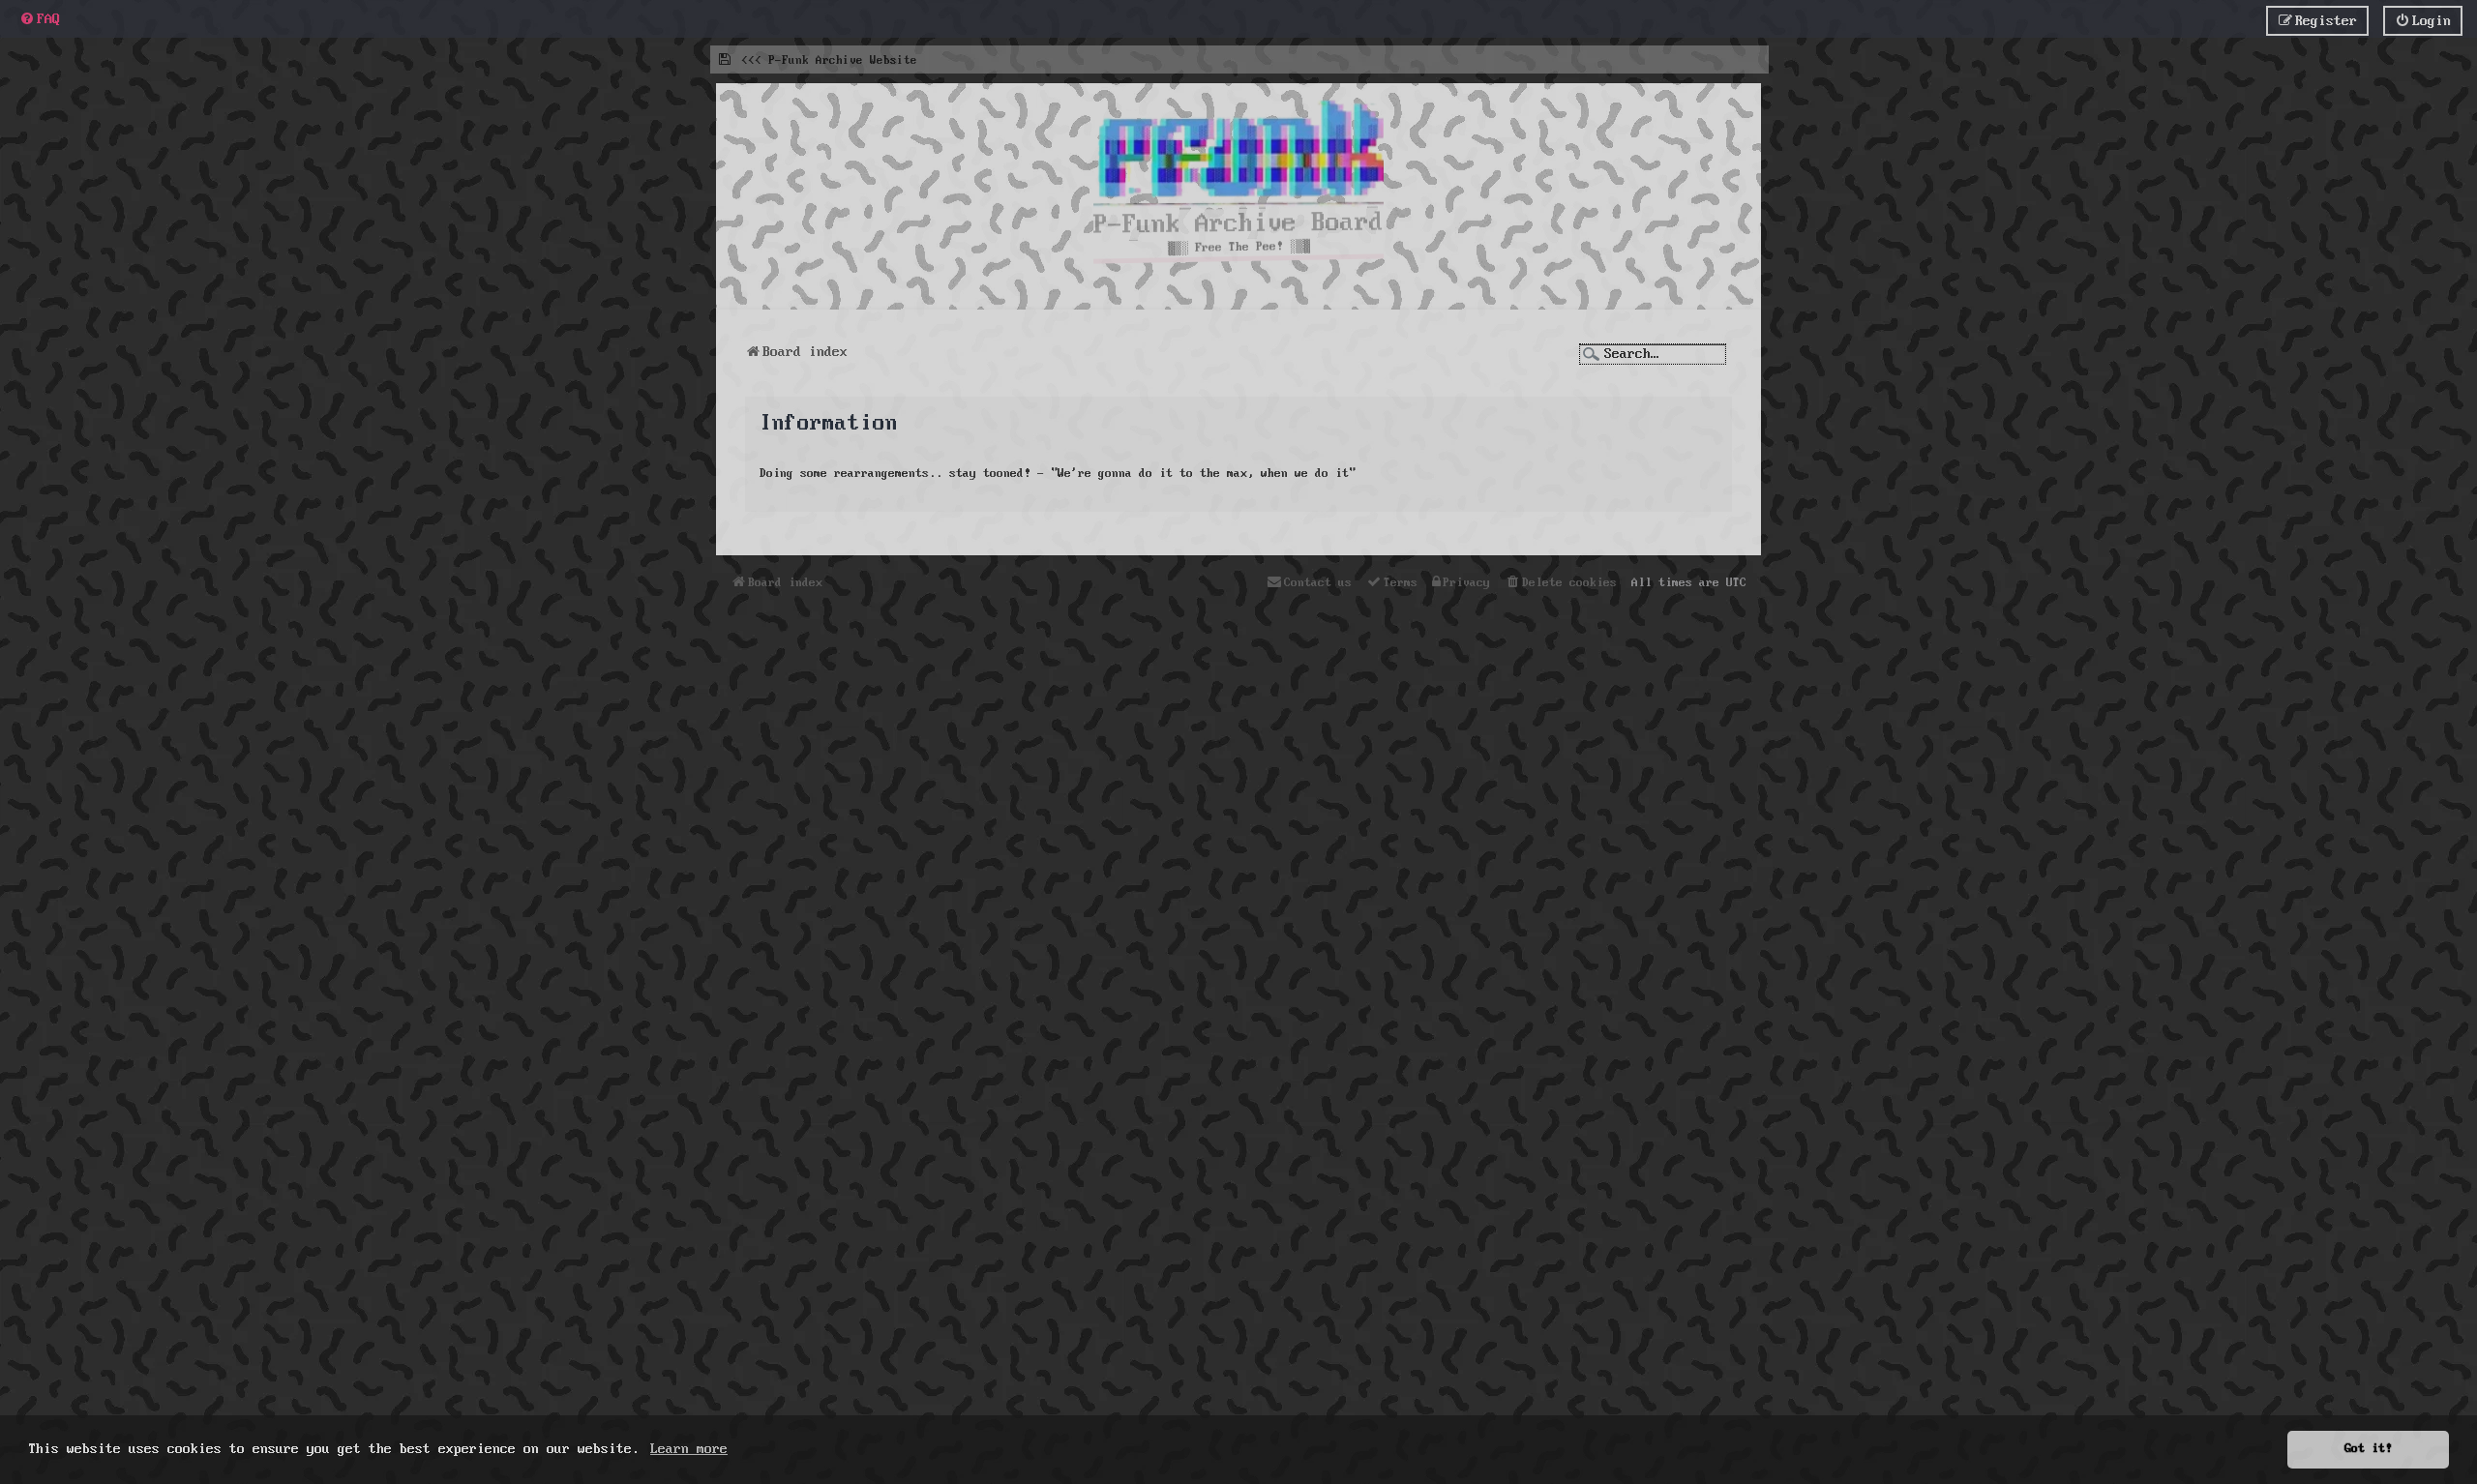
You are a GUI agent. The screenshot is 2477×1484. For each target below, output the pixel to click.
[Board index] (1238, 158)
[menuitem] (40, 19)
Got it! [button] (2368, 1449)
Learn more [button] (689, 1449)
